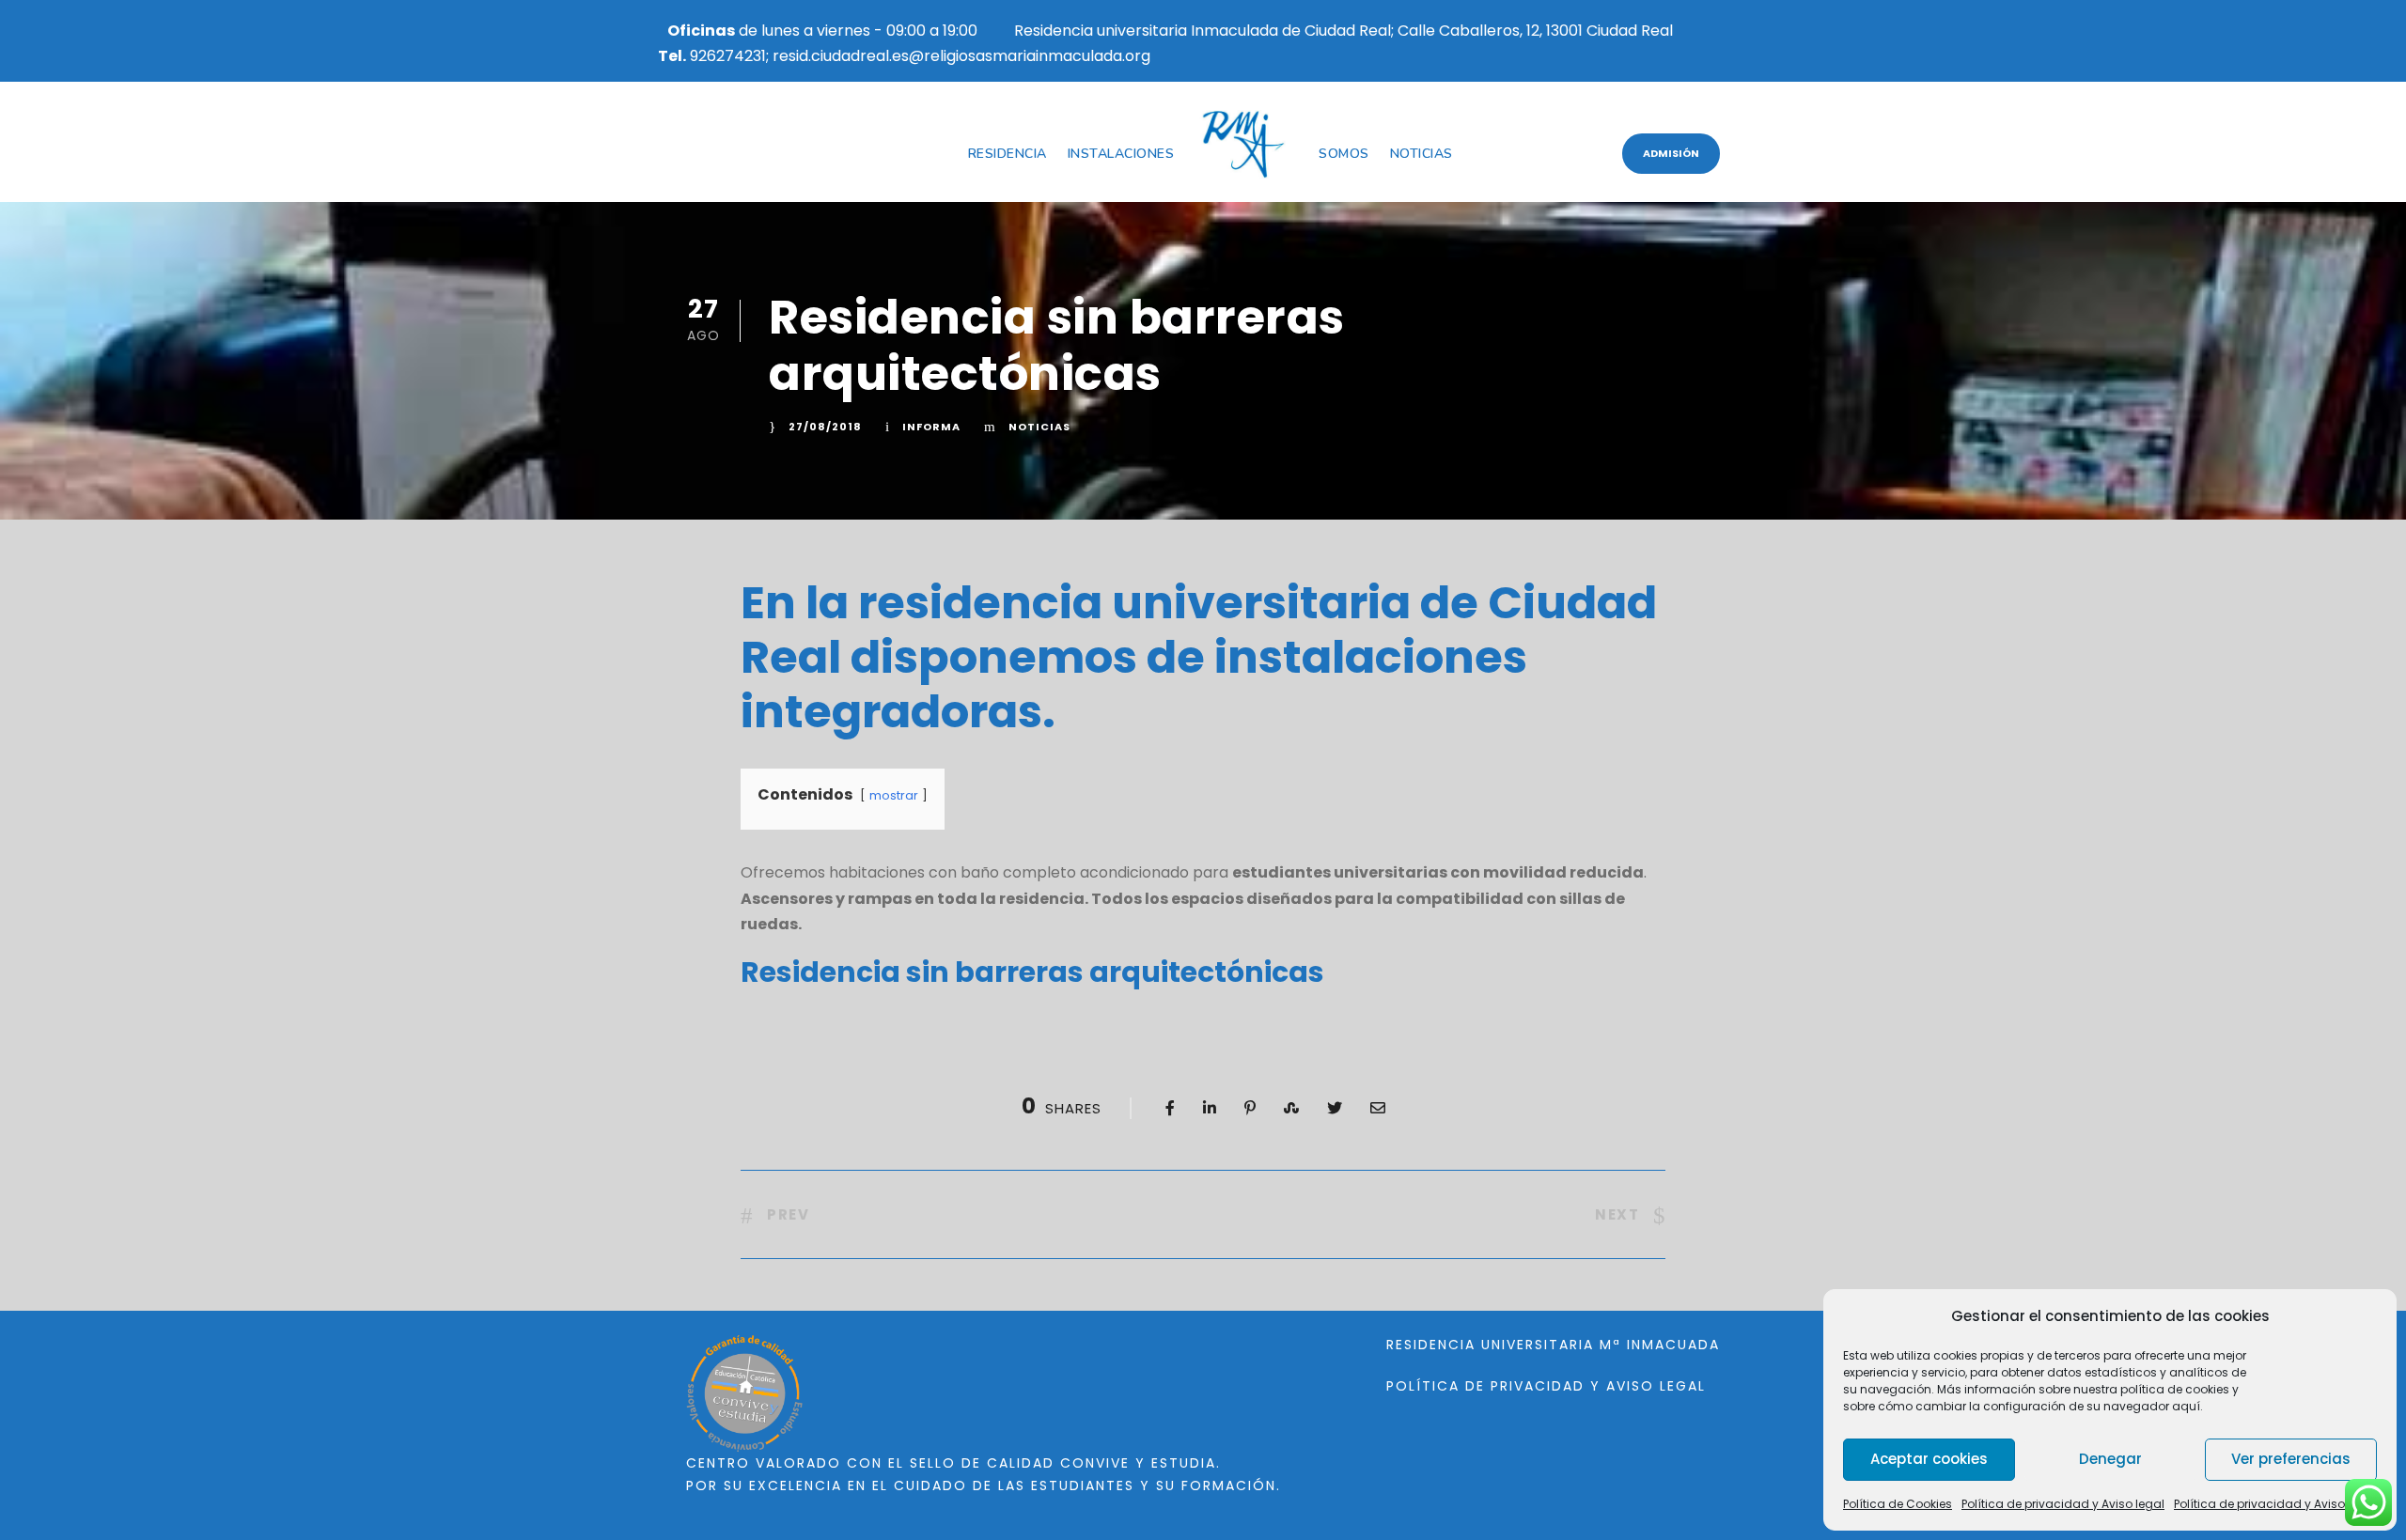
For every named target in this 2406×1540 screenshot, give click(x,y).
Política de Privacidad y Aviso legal (1546, 1386)
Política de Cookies (1898, 1504)
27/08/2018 (825, 427)
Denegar (2110, 1459)
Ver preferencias (2291, 1459)
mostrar (894, 795)
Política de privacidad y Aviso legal (2063, 1504)
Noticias (1422, 154)
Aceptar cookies (1929, 1459)
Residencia (1008, 154)
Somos (1344, 154)
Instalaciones (1121, 154)
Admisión (1671, 153)
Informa (931, 427)
